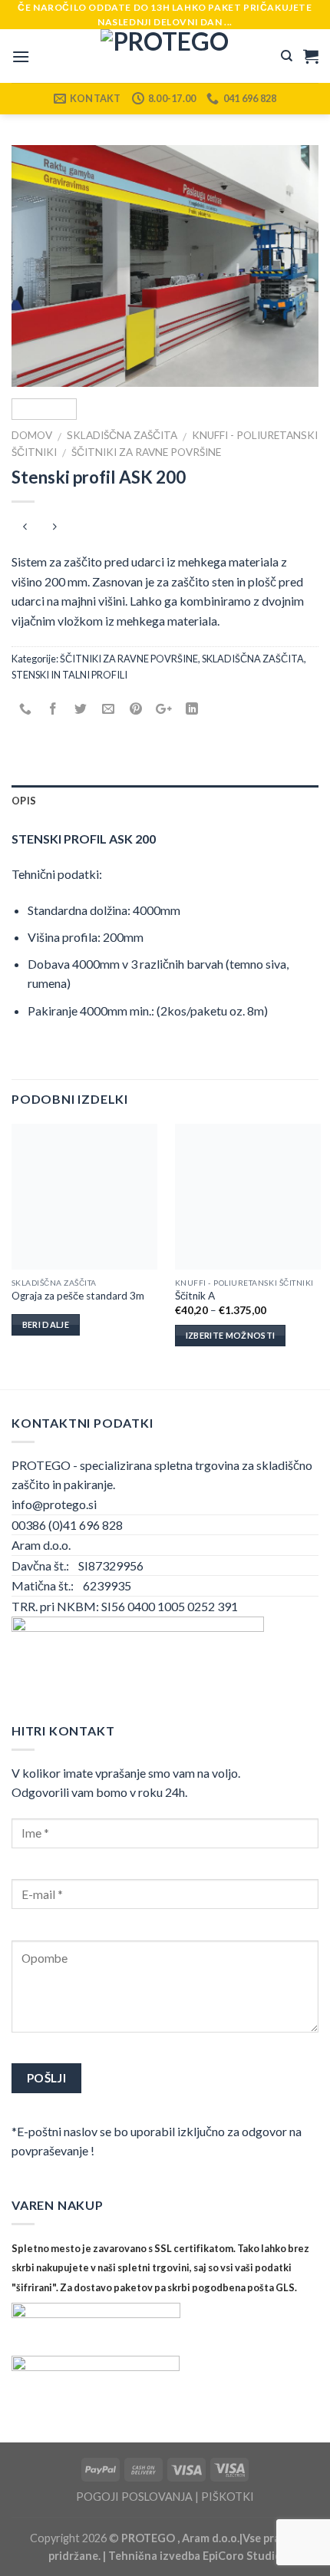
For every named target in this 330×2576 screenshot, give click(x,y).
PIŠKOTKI (228, 2497)
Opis (24, 801)
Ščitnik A (195, 1296)
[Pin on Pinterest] (136, 709)
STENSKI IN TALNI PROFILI (69, 675)
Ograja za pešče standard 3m (78, 1296)
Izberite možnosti (231, 1335)
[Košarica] (311, 56)
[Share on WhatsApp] (26, 709)
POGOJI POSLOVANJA (134, 2497)
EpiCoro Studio (242, 2556)
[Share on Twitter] (81, 709)
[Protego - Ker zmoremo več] (165, 56)
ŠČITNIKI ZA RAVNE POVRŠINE (146, 452)
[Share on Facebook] (53, 709)
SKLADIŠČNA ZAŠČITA (122, 435)
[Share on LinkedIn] (191, 709)
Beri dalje (46, 1324)
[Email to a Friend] (109, 709)
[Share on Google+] (164, 709)
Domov (32, 435)
